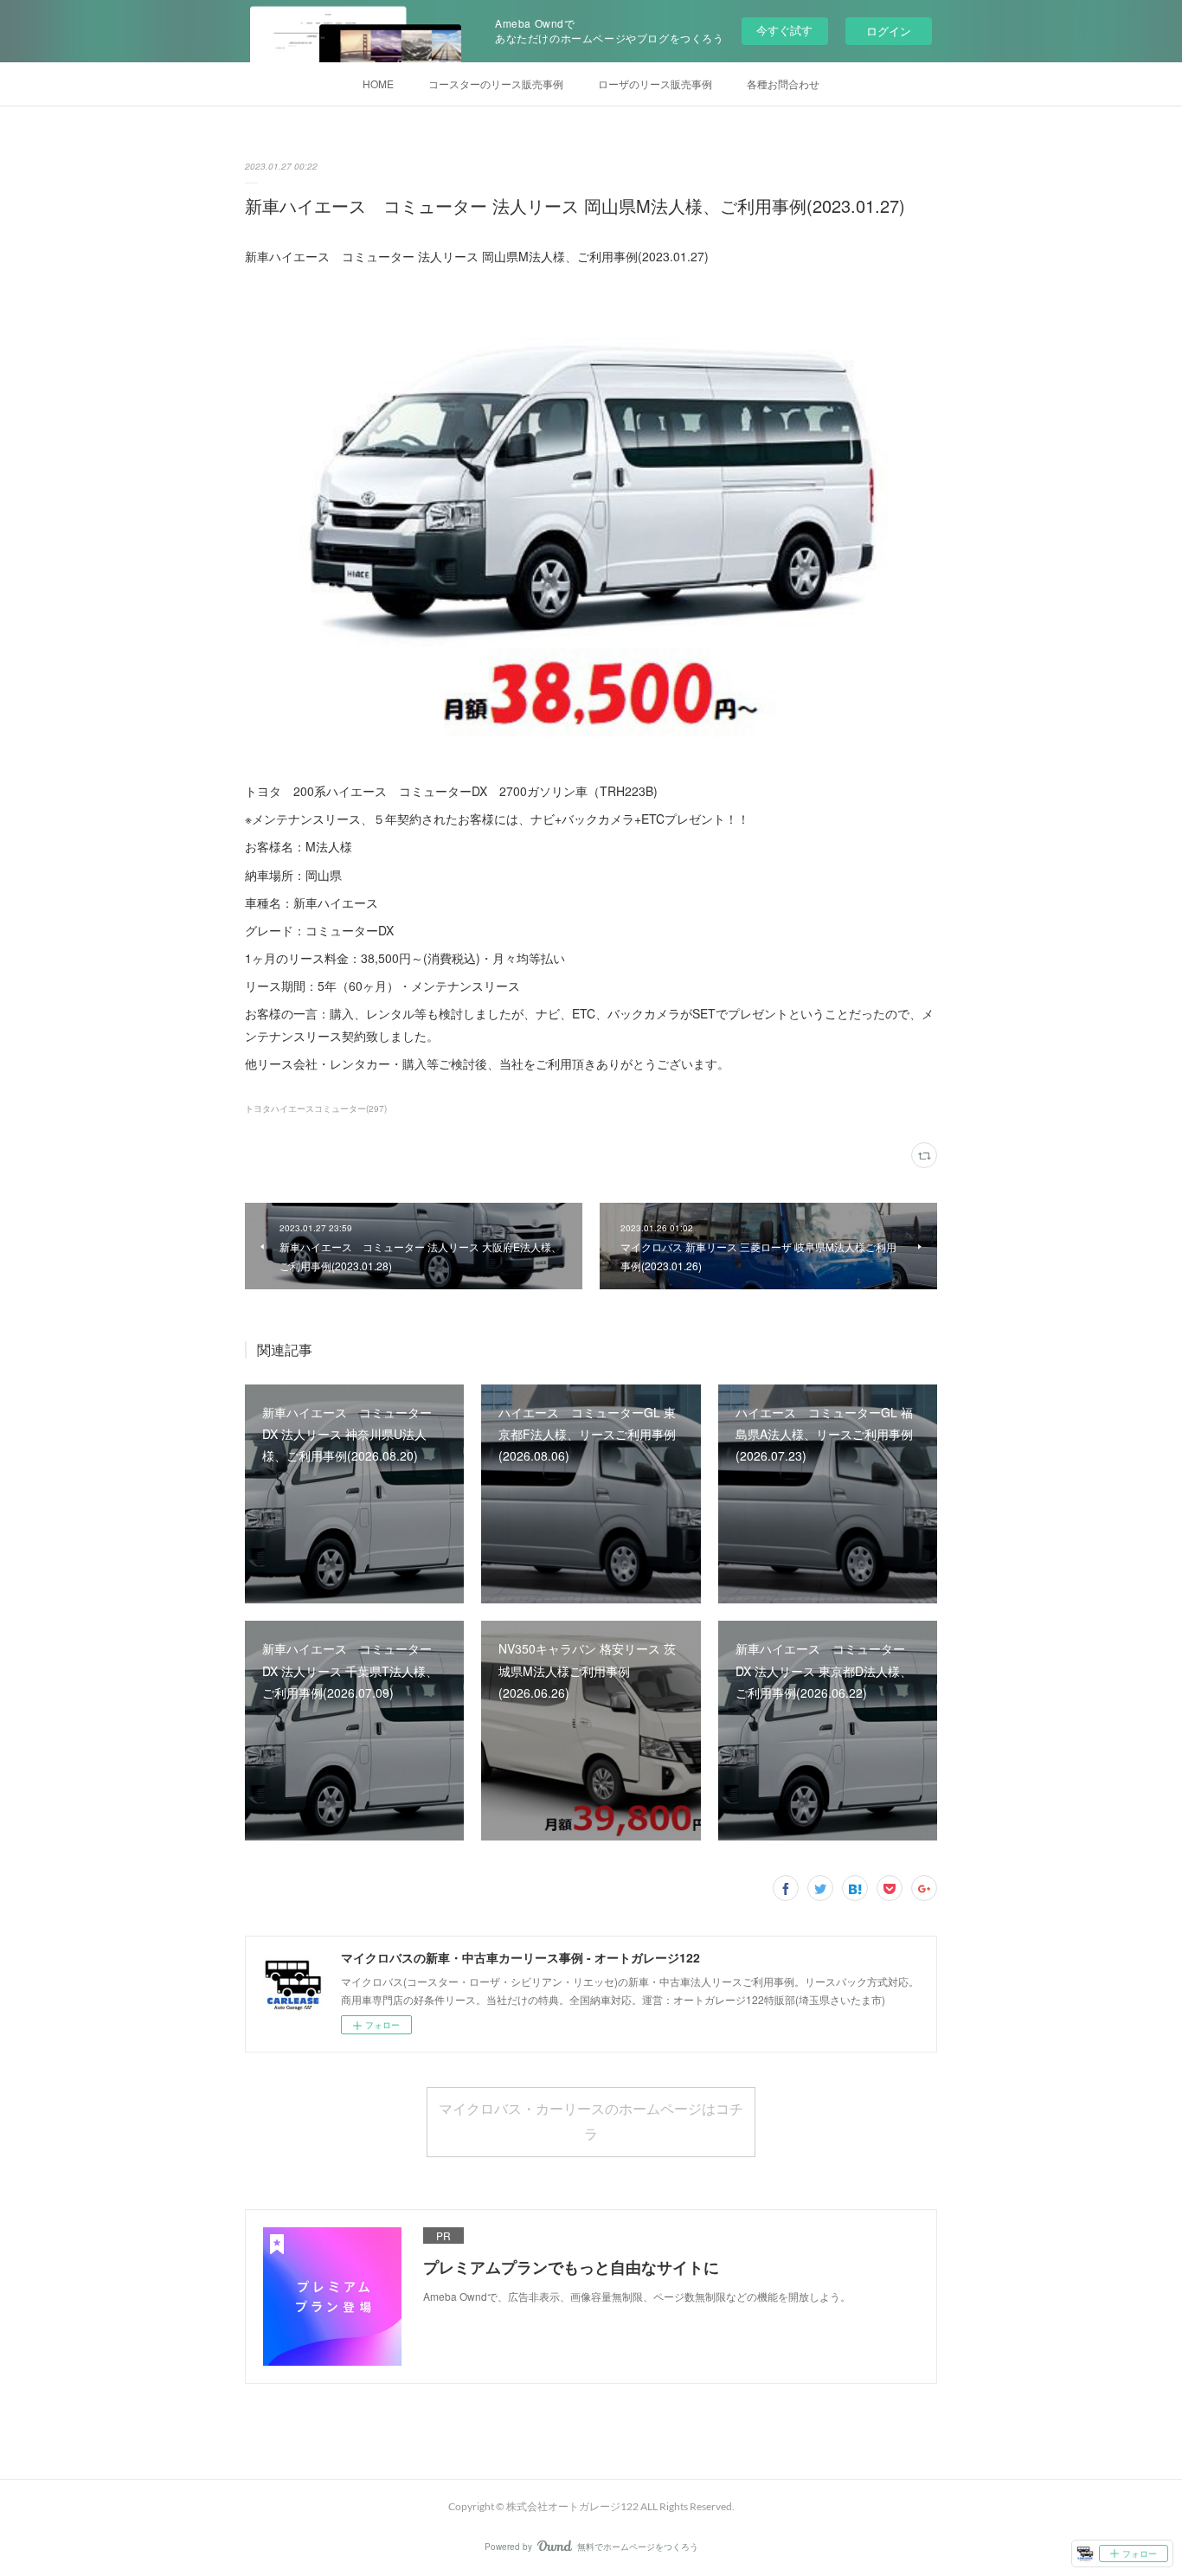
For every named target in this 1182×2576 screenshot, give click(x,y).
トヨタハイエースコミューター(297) (316, 1108)
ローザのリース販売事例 (655, 84)
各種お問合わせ (783, 84)
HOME (378, 84)
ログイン (889, 31)
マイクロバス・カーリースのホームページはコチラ (591, 2121)
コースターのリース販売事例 (496, 84)
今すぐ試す (784, 30)
